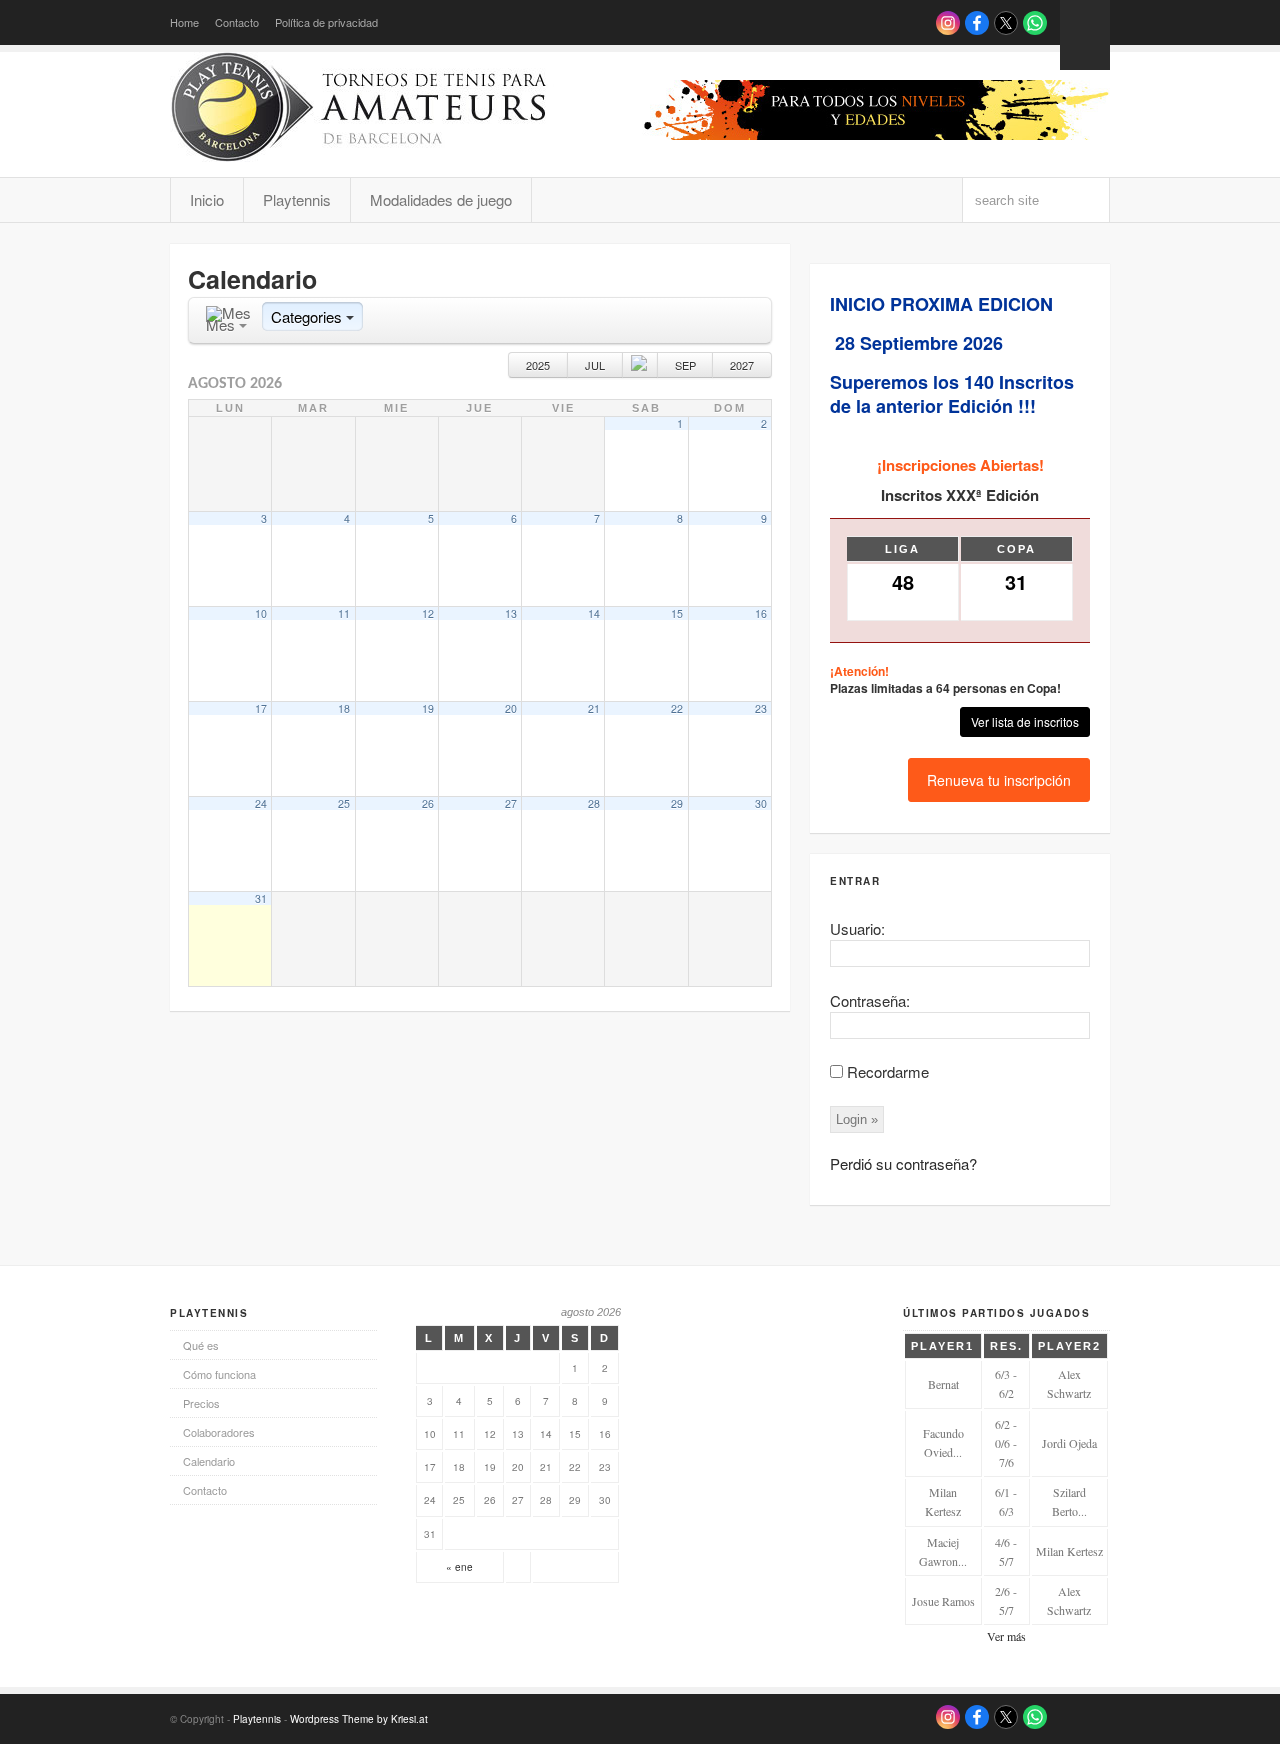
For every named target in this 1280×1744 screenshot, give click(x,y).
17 (261, 708)
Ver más (1006, 1636)
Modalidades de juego (441, 199)
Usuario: (857, 928)
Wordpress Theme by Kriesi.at (359, 1719)
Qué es (201, 1345)
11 (344, 613)
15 (677, 613)
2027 (742, 365)
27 (511, 803)
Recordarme (888, 1071)
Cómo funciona (219, 1374)
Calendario (209, 1461)
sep (685, 365)
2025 (538, 365)
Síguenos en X (1006, 23)
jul (595, 365)
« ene (459, 1567)
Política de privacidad (326, 22)
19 (428, 708)
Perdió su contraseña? (903, 1163)
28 (594, 803)
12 (428, 613)
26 (428, 803)
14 (594, 613)
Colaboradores (219, 1432)
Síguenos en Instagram (948, 23)
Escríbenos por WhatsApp (1035, 23)
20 (511, 708)
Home (184, 22)
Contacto (237, 22)
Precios (201, 1403)
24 (261, 803)
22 (677, 708)
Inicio (207, 199)
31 (261, 898)
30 (761, 803)
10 (261, 613)
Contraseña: (870, 1000)
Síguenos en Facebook (977, 23)
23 (761, 708)
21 (594, 708)
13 (511, 613)
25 (344, 803)
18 (344, 708)
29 (677, 803)
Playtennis (297, 199)
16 (761, 613)
